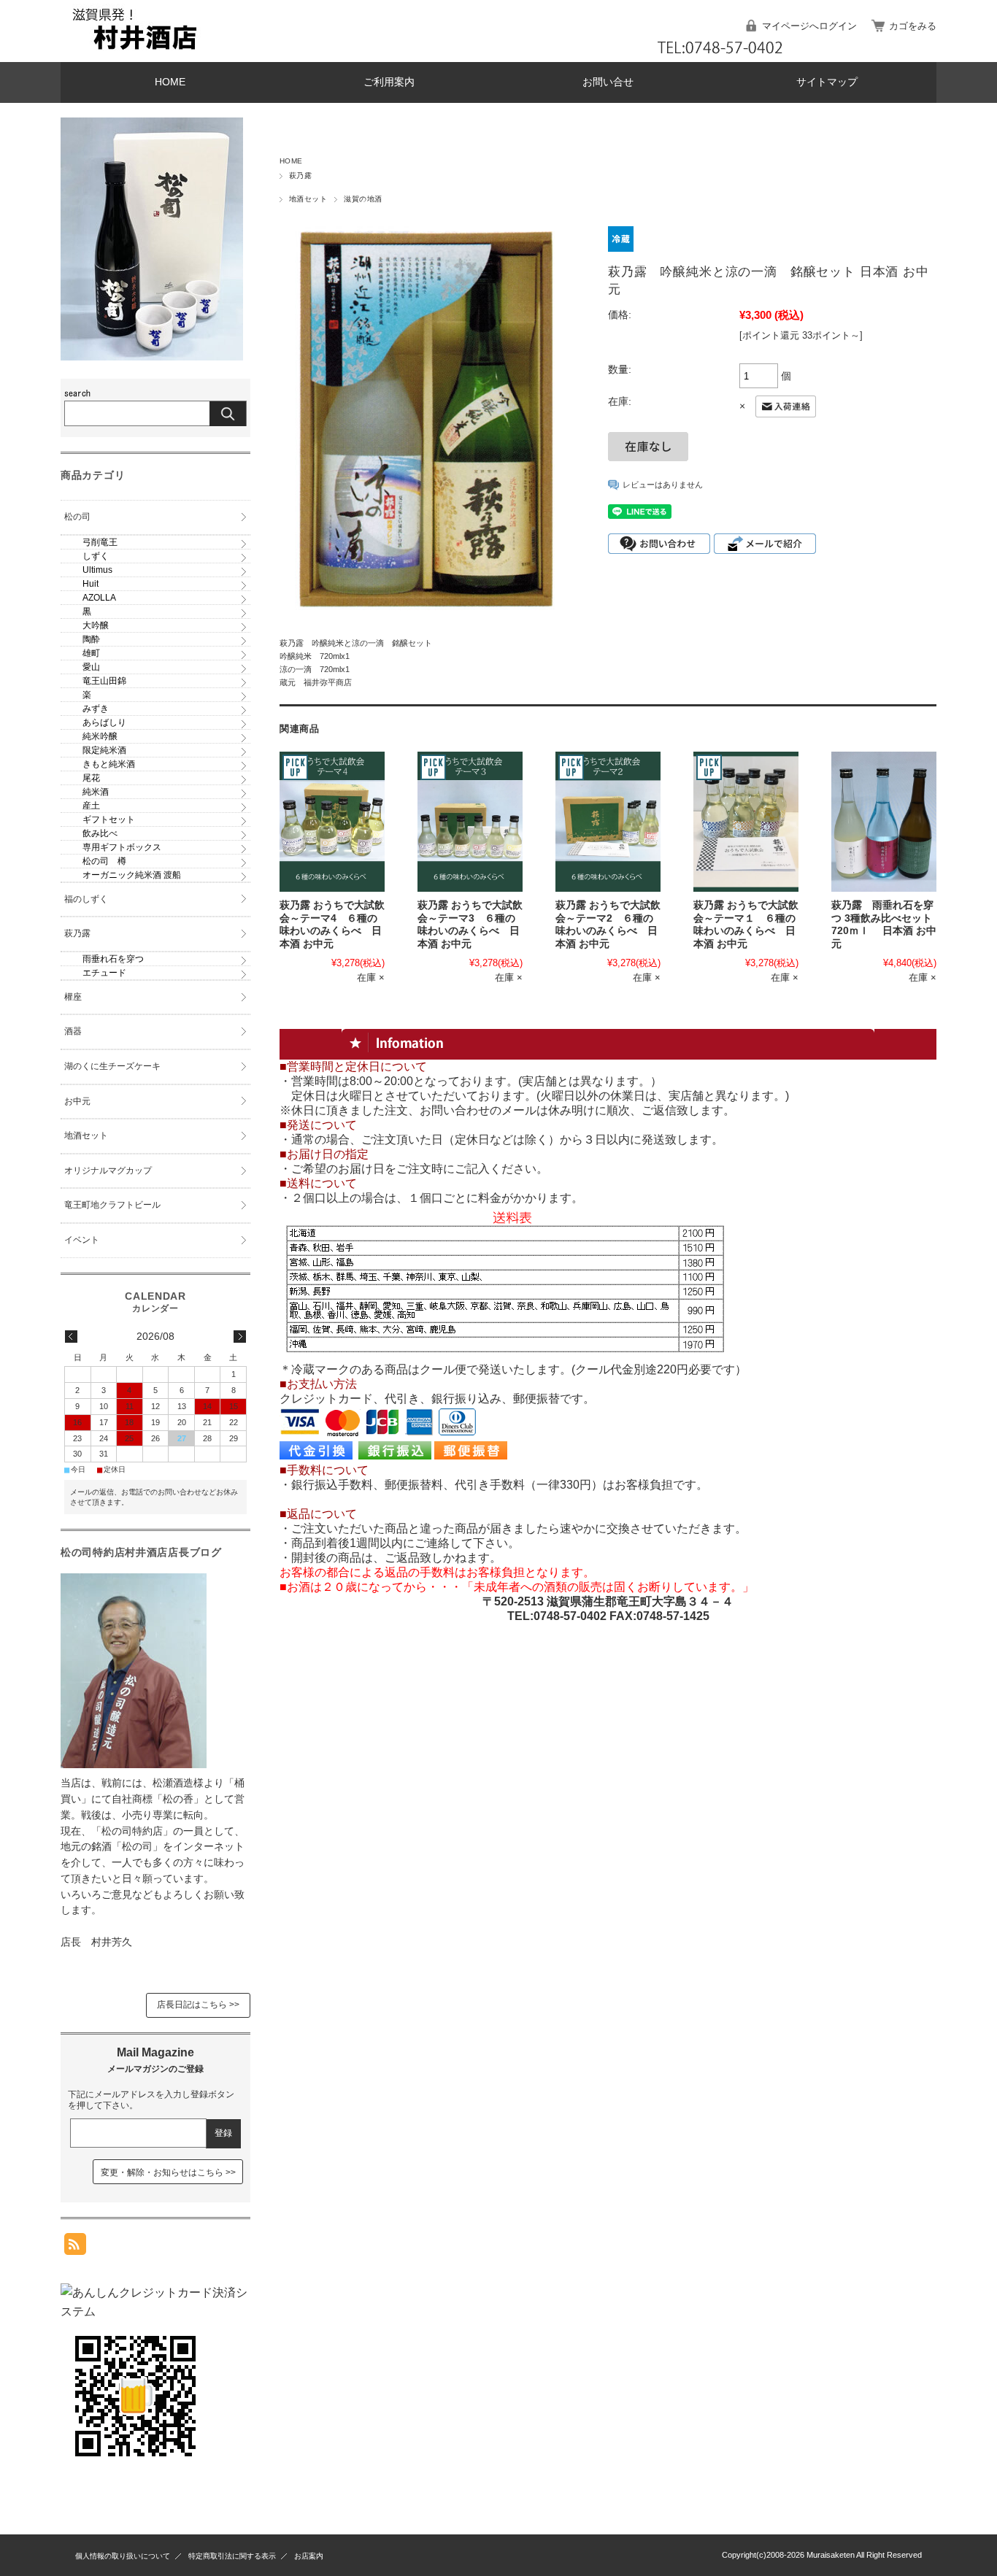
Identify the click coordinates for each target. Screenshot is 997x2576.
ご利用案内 (389, 82)
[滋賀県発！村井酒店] (134, 51)
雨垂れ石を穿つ (113, 959)
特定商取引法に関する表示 (232, 2556)
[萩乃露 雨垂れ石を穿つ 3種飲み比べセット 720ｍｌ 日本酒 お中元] (884, 822)
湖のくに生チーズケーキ (112, 1066)
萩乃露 (300, 176)
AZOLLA (99, 598)
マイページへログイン (809, 26)
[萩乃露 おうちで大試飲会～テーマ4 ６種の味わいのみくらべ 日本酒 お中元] (332, 822)
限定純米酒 (104, 750)
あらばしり (104, 722)
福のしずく (86, 899)
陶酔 (91, 639)
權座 (73, 997)
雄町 (91, 653)
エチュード (104, 973)
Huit (91, 584)
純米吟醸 (100, 736)
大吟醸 (96, 625)
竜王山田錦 (104, 681)
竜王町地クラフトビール (112, 1205)
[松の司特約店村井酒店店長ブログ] (134, 1764)
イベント (82, 1240)
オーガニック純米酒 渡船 (132, 875)
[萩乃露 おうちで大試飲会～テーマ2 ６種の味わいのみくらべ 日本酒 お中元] (608, 822)
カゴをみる (913, 26)
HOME (170, 82)
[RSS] (75, 2247)
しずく (96, 556)
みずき (96, 709)
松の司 (77, 517)
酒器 (73, 1031)
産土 (91, 806)
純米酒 (96, 792)
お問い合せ (608, 82)
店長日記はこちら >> (198, 2005)
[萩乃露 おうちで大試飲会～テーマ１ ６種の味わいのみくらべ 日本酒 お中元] (746, 822)
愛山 (91, 667)
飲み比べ (100, 833)
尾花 (91, 778)
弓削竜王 (100, 542)
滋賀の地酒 (363, 199)
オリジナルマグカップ (108, 1171)
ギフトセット (109, 820)
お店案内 (309, 2556)
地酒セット (308, 199)
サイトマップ (827, 82)
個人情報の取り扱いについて (123, 2556)
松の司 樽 (104, 861)
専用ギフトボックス (122, 847)
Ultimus (97, 570)
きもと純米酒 (109, 764)
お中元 (77, 1101)
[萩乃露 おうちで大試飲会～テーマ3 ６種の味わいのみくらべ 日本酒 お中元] (470, 822)
